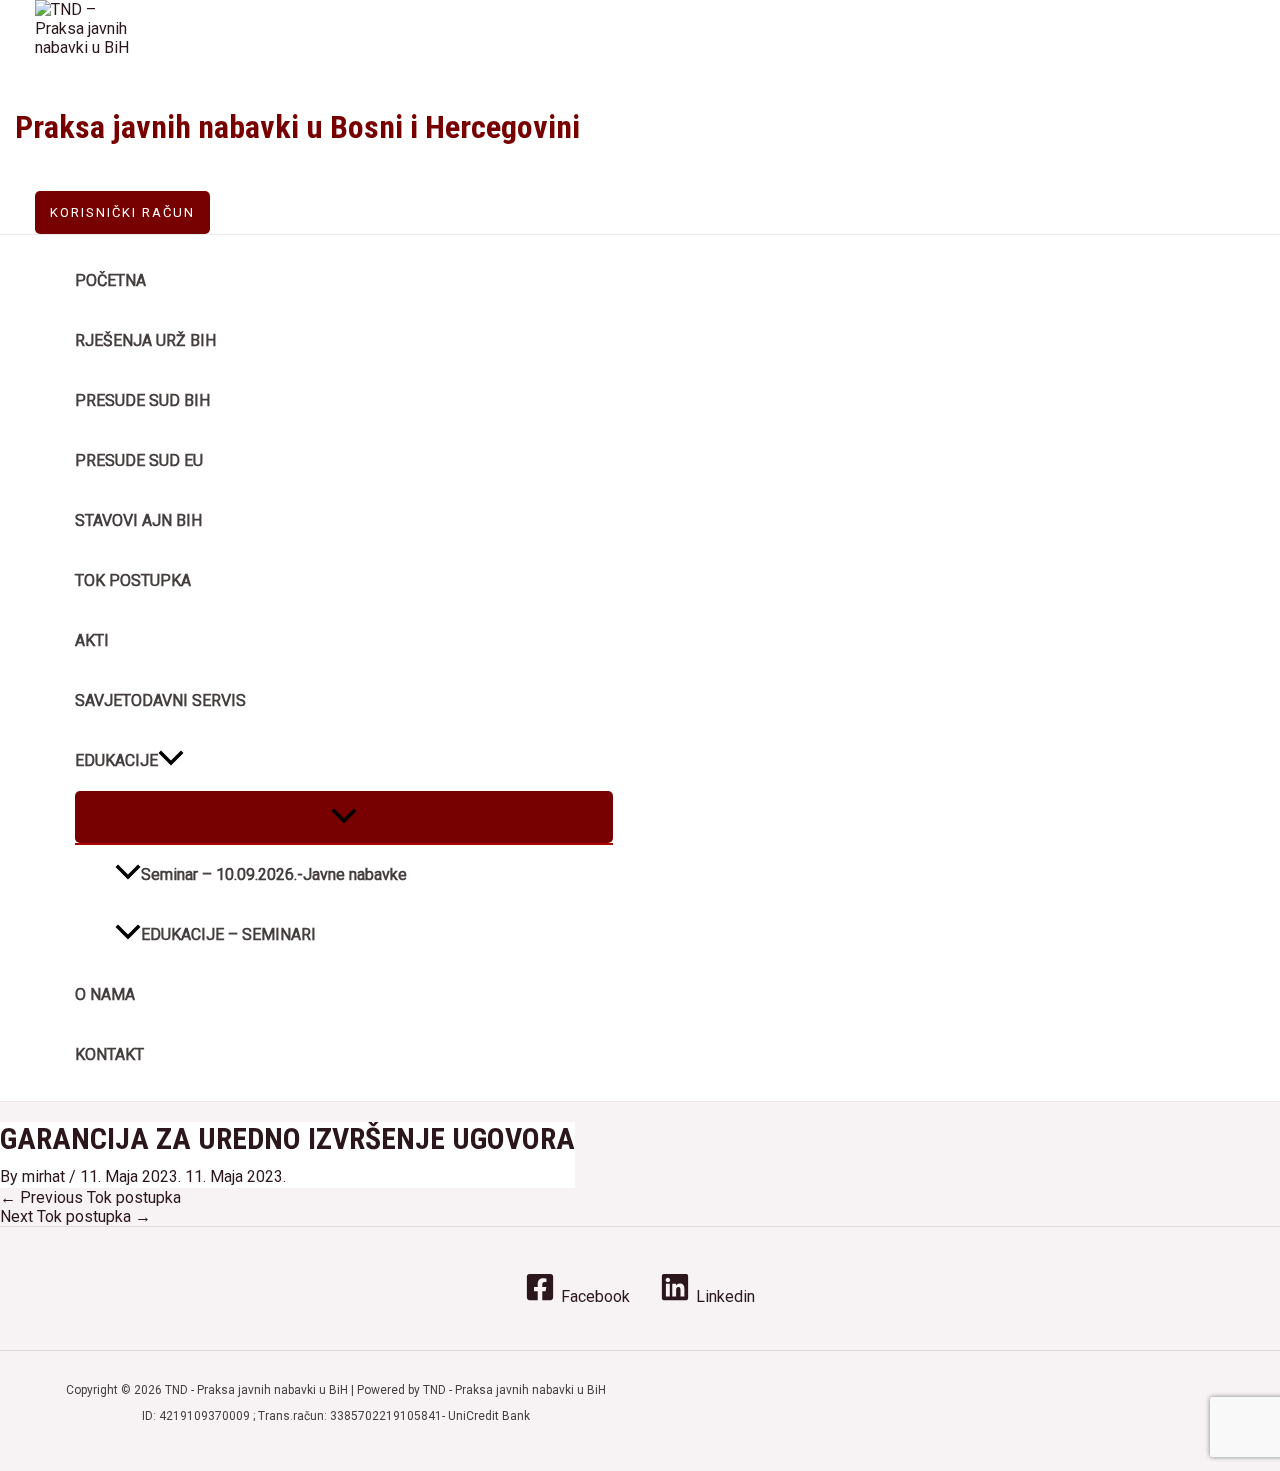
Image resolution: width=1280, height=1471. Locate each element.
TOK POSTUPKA (133, 580)
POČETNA (110, 280)
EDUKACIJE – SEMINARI (228, 934)
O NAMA (105, 994)
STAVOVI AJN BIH (138, 520)
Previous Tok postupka (90, 1197)
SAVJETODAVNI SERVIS (160, 700)
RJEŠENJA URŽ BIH (145, 340)
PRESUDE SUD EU (139, 460)
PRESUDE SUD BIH (142, 400)
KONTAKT (109, 1054)
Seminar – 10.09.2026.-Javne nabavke (274, 874)
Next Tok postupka (75, 1216)
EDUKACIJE (116, 760)
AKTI (92, 640)
